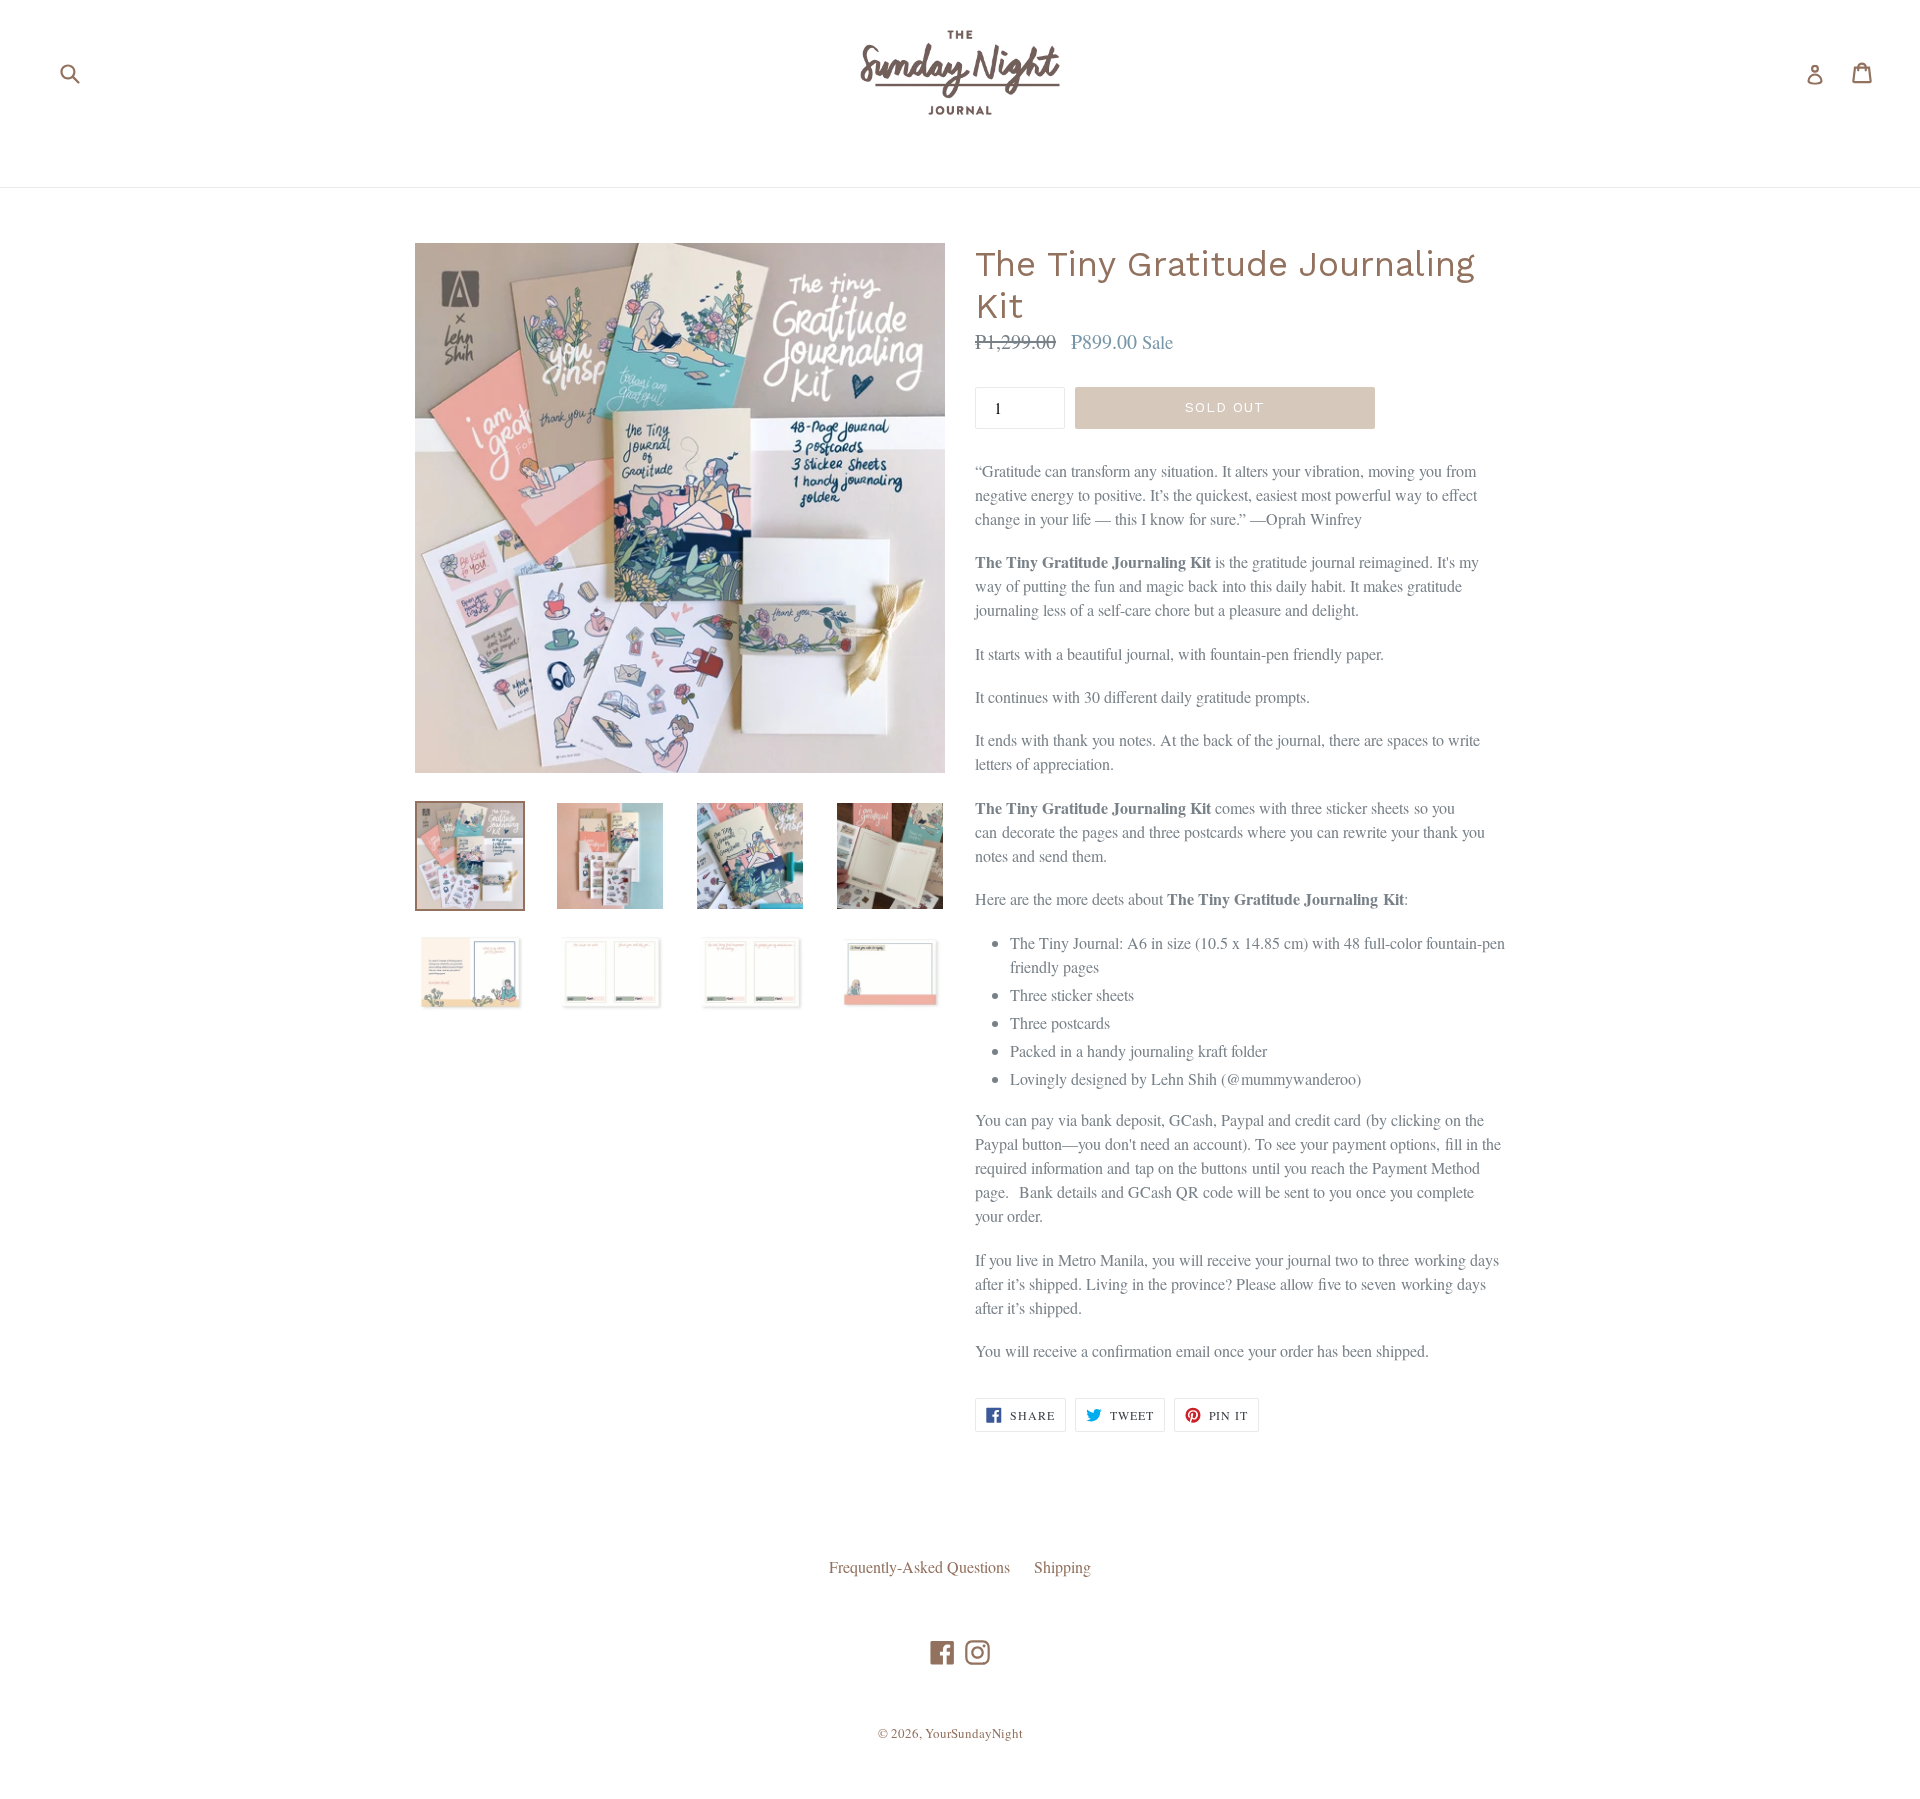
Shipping (1062, 1566)
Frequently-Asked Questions (919, 1566)
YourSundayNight (974, 1733)
